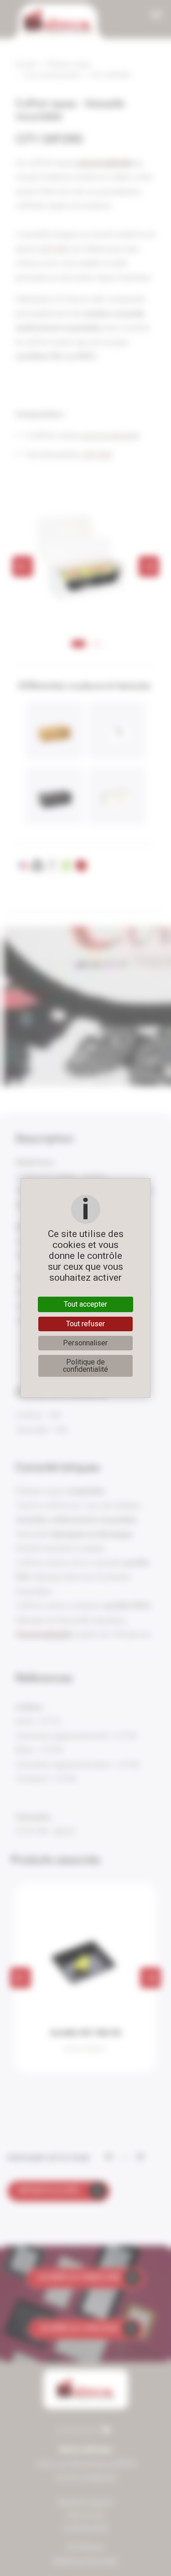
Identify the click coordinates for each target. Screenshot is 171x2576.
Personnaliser (85, 1343)
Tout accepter (85, 1304)
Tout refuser (85, 1324)
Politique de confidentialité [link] (85, 1366)
